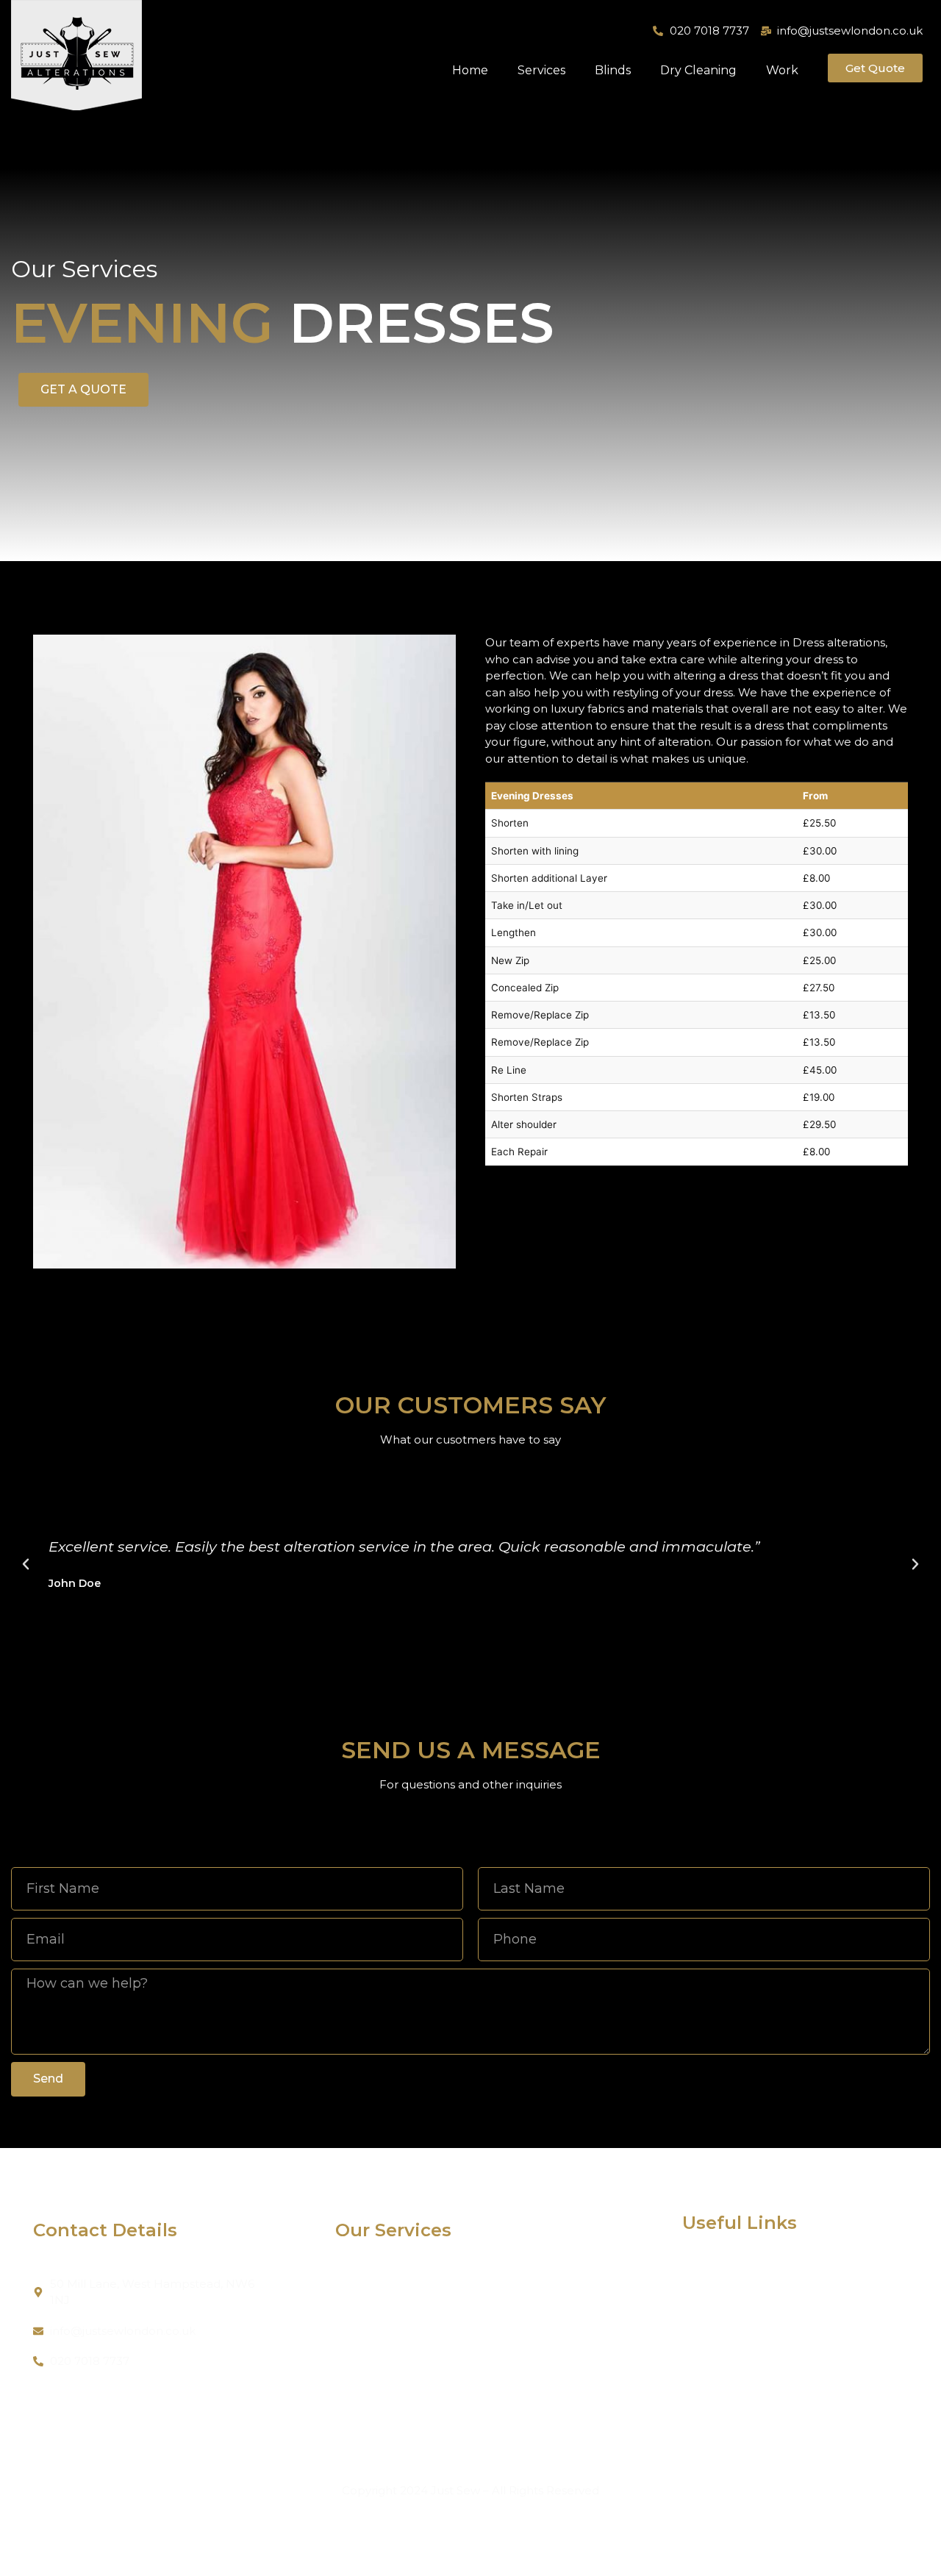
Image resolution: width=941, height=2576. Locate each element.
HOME (701, 2280)
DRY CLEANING (726, 2348)
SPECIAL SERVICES (518, 2379)
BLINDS (487, 2424)
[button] (26, 1564)
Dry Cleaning (698, 70)
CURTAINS (494, 2401)
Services (541, 70)
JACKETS (361, 2310)
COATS (354, 2379)
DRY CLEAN (369, 2401)
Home (470, 70)
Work (782, 70)
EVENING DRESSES (519, 2287)
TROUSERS (366, 2287)
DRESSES (361, 2333)
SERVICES (710, 2303)
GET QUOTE (716, 2394)
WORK (701, 2371)
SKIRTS (355, 2356)
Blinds (613, 70)
